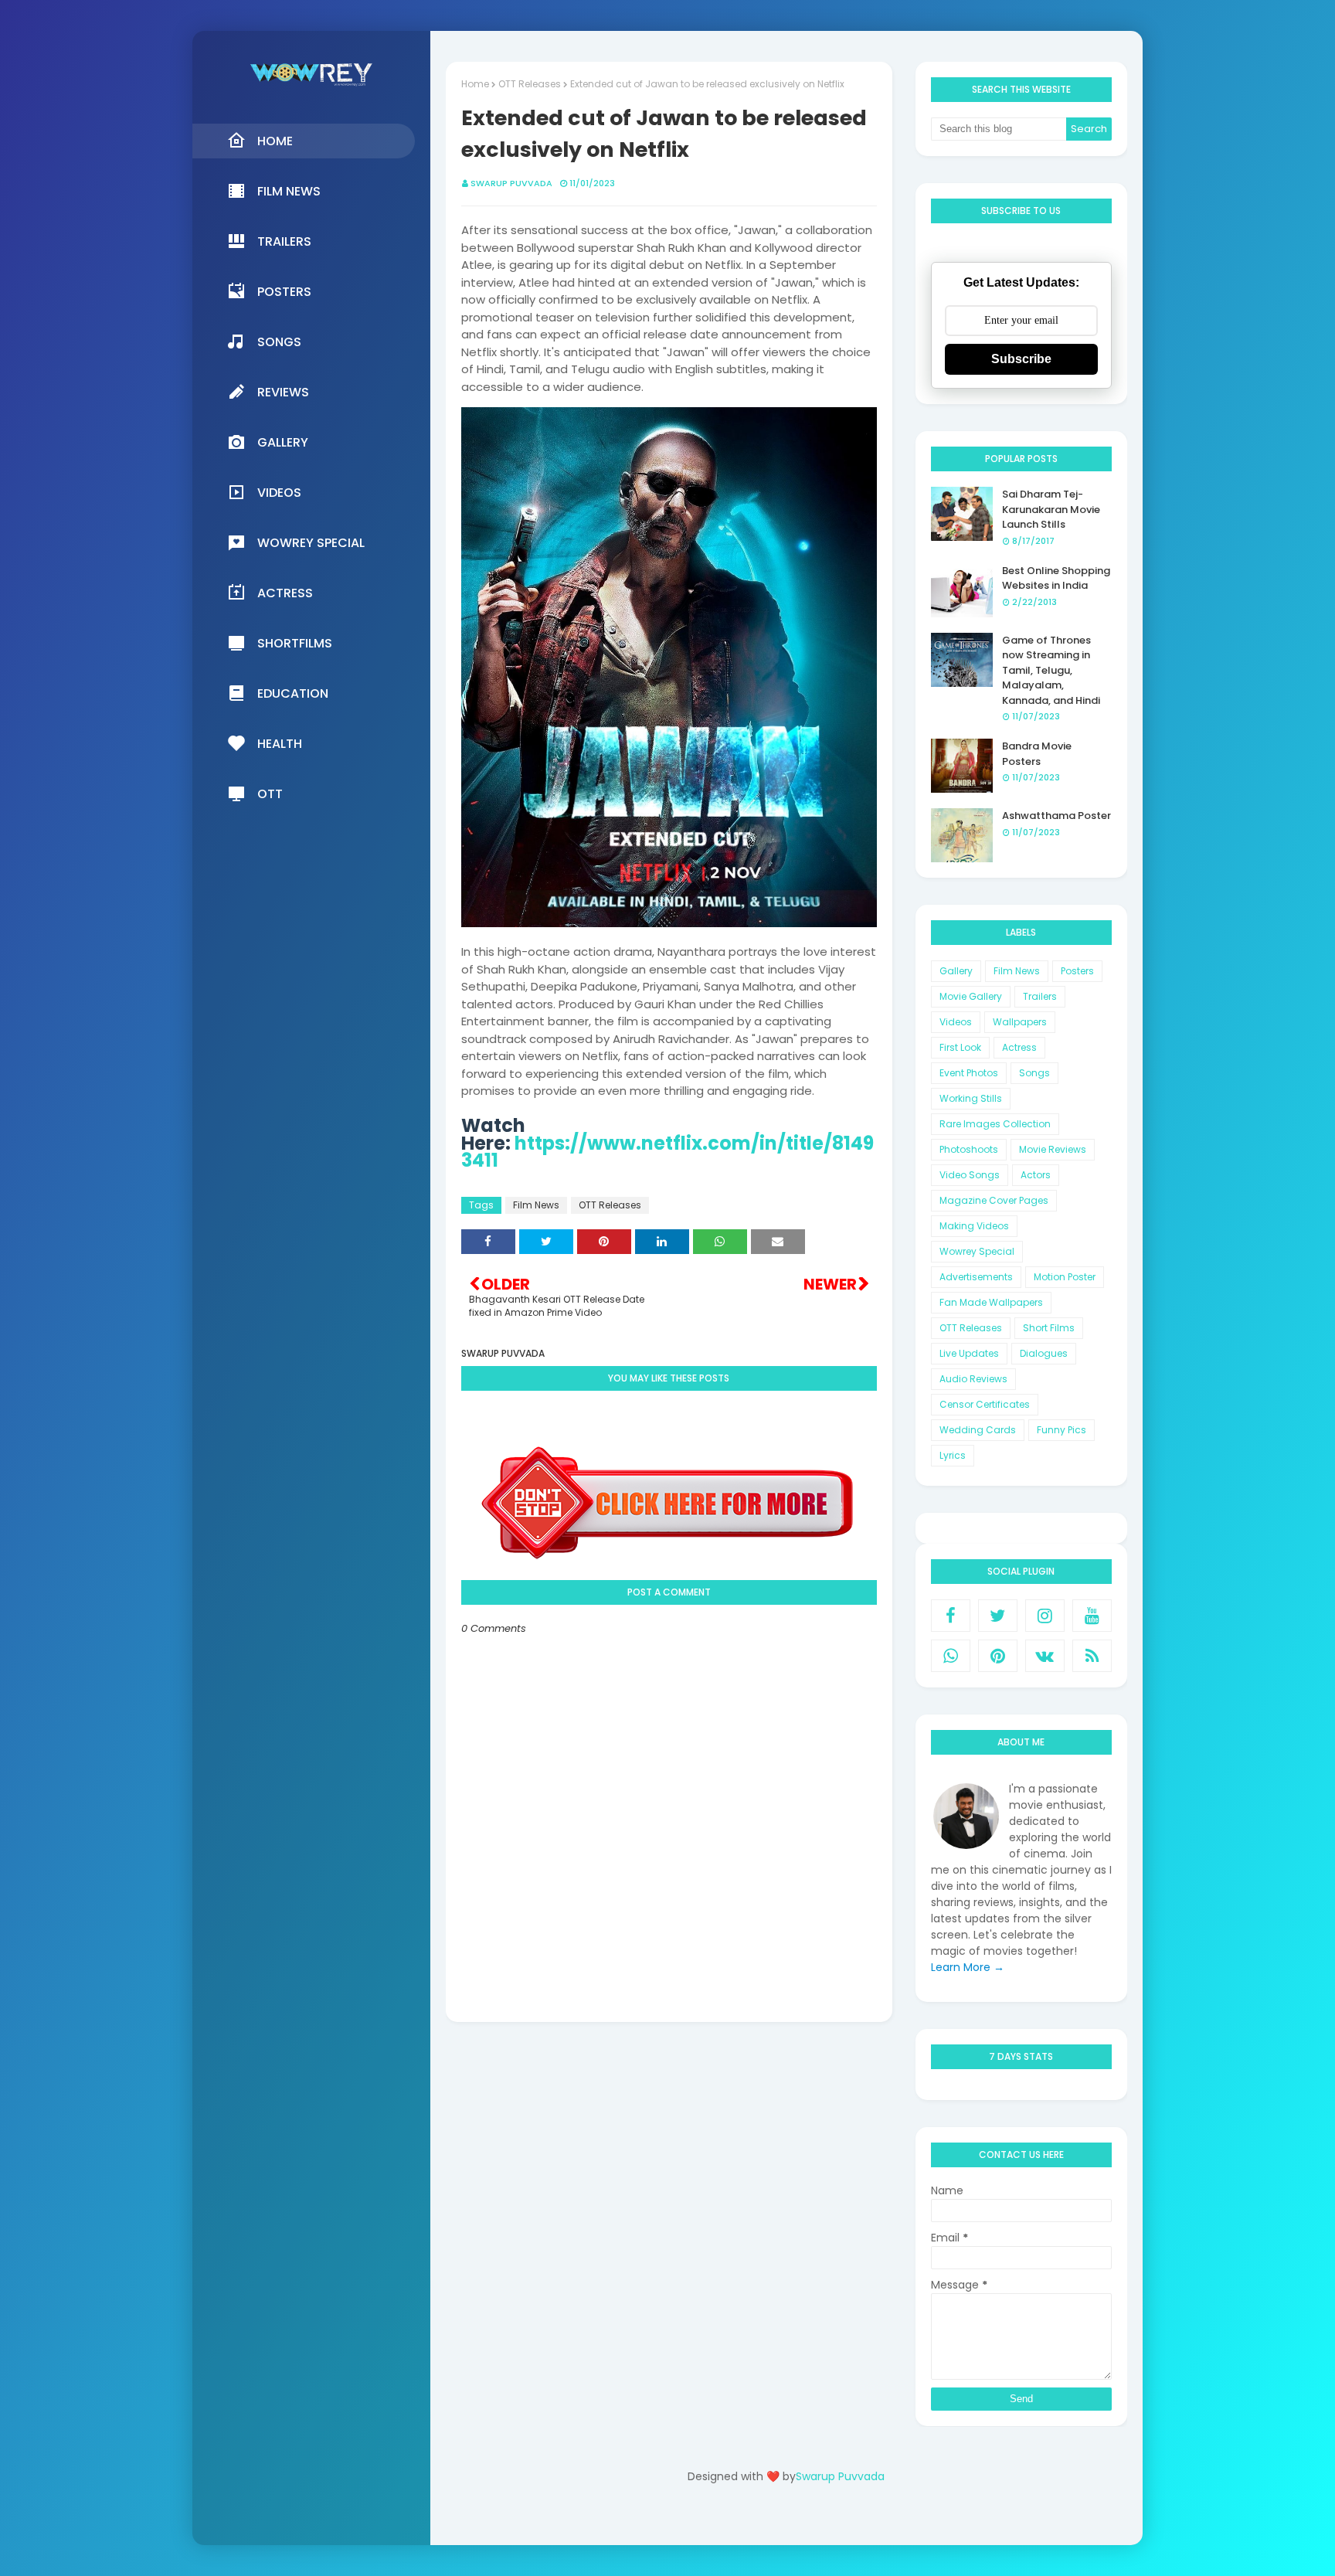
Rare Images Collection (995, 1124)
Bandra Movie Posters (1037, 754)
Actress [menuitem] (285, 593)
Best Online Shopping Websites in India (1056, 578)
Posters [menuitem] (284, 292)
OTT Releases (530, 84)
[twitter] (998, 1616)
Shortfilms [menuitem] (295, 643)
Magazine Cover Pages (994, 1200)
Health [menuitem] (280, 744)
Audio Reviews (973, 1379)
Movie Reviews (1053, 1149)
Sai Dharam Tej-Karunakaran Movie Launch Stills (1051, 509)
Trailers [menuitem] (284, 241)
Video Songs (970, 1175)
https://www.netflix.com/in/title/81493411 (667, 1152)
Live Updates (969, 1353)
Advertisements (976, 1277)
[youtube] (1092, 1616)
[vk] (1045, 1656)
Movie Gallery (971, 996)
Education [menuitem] (293, 693)
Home (475, 84)
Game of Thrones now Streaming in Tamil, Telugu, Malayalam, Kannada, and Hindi (1051, 670)
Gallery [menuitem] (283, 442)
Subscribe (1021, 359)
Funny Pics (1062, 1430)
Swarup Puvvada (511, 183)
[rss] (1092, 1656)
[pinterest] (998, 1656)
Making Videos (974, 1226)
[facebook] (951, 1616)
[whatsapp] (951, 1656)
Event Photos (969, 1073)
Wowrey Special (977, 1251)
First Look (960, 1047)
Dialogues (1044, 1353)
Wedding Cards (978, 1430)
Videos (956, 1022)
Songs (1034, 1073)
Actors (1036, 1175)
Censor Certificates (985, 1404)
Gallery (956, 971)
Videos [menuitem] (279, 493)
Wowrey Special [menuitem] (311, 543)
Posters (1077, 971)
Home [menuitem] (275, 141)
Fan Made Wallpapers (991, 1302)
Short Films (1049, 1328)
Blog (818, 2520)
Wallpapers (1020, 1022)
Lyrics (953, 1455)
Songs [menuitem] (279, 342)
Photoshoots (969, 1149)
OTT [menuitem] (270, 794)
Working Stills (971, 1098)
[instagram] (1045, 1616)
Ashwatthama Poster (1056, 816)
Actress (1019, 1047)
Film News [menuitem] (289, 191)
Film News (536, 1205)
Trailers (1040, 996)
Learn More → (968, 1967)
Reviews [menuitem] (283, 392)
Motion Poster (1065, 1277)
